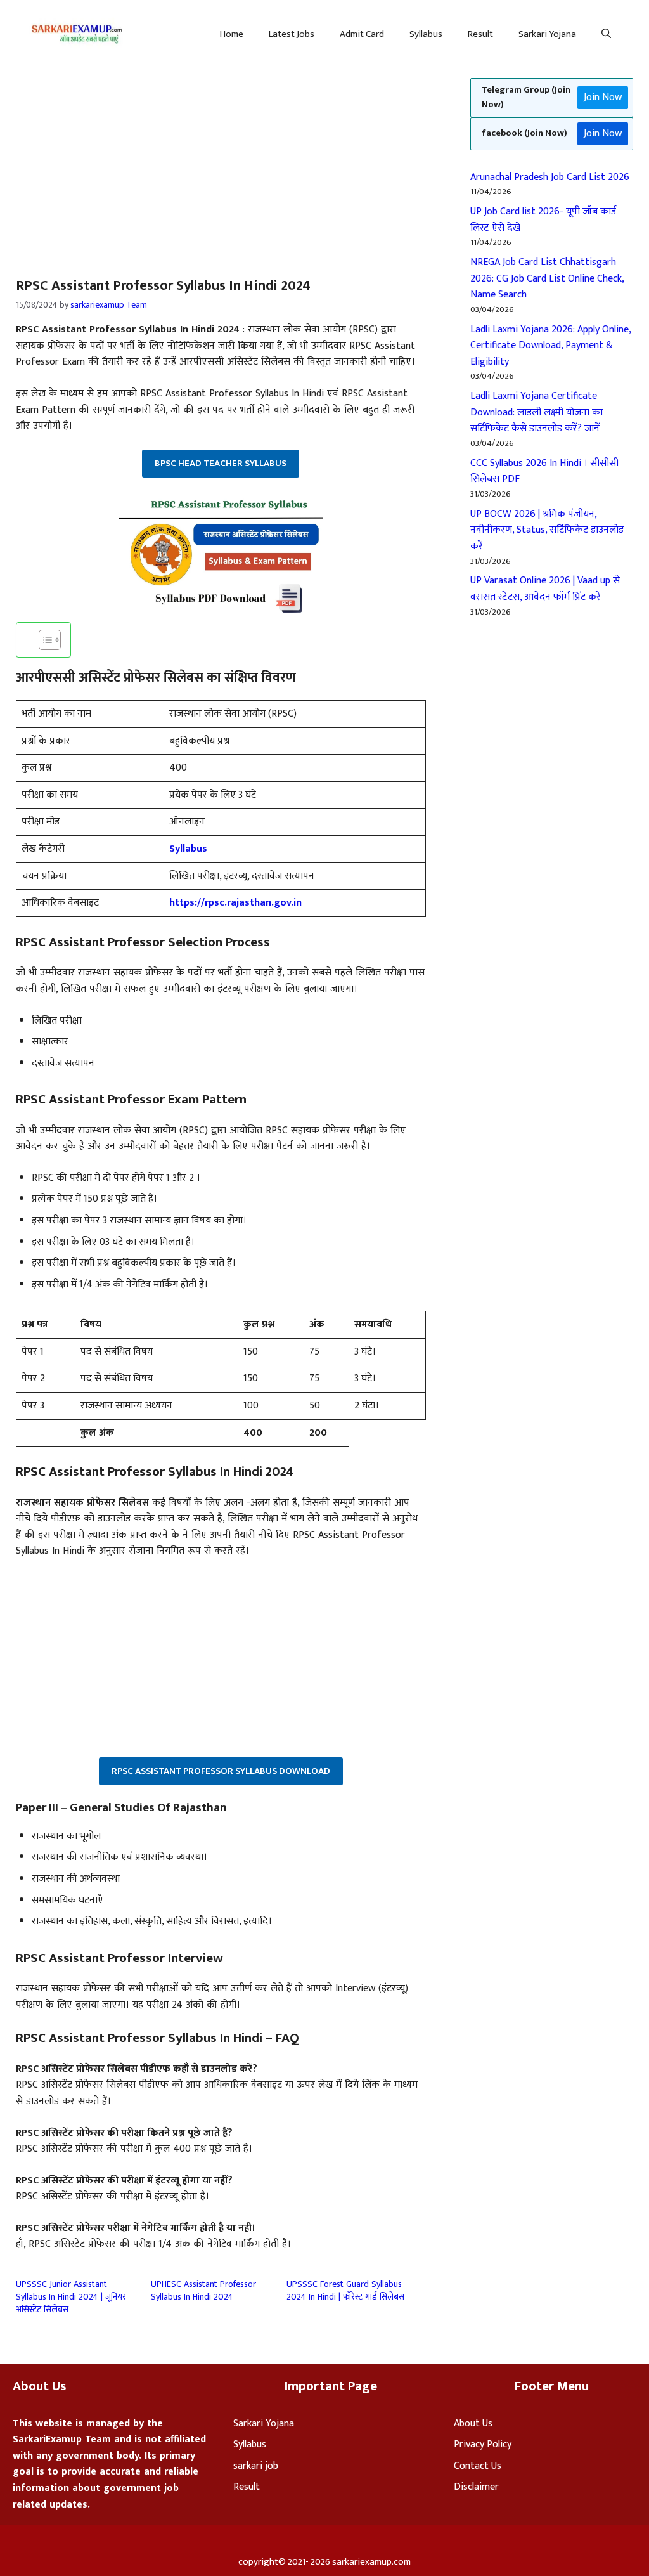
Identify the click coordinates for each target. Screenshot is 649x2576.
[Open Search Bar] (606, 34)
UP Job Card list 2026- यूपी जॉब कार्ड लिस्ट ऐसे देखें (543, 220)
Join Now (603, 97)
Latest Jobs (292, 34)
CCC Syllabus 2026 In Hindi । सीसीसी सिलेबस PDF (544, 472)
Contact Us (478, 2466)
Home (232, 34)
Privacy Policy (483, 2444)
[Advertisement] (106, 162)
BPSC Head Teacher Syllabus (221, 463)
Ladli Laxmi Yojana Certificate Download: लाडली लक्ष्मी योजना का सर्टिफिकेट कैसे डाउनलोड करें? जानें (537, 412)
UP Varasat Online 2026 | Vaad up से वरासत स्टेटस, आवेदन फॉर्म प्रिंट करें (545, 589)
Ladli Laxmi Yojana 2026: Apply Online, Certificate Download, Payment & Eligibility (550, 346)
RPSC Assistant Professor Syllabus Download (221, 1771)
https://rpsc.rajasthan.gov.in (235, 903)
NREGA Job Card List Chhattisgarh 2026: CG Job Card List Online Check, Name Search (547, 278)
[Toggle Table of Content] (43, 640)
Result (480, 34)
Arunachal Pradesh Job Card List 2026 (550, 177)
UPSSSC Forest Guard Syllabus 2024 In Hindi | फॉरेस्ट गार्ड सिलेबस (345, 2290)
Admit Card (362, 34)
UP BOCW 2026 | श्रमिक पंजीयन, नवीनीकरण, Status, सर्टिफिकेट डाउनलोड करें (547, 530)
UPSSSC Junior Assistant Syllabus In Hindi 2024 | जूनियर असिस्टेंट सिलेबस (71, 2297)
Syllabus (426, 34)
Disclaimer (476, 2487)
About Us (473, 2423)
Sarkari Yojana (547, 34)
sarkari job (256, 2466)
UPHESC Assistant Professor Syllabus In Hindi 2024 (203, 2290)
